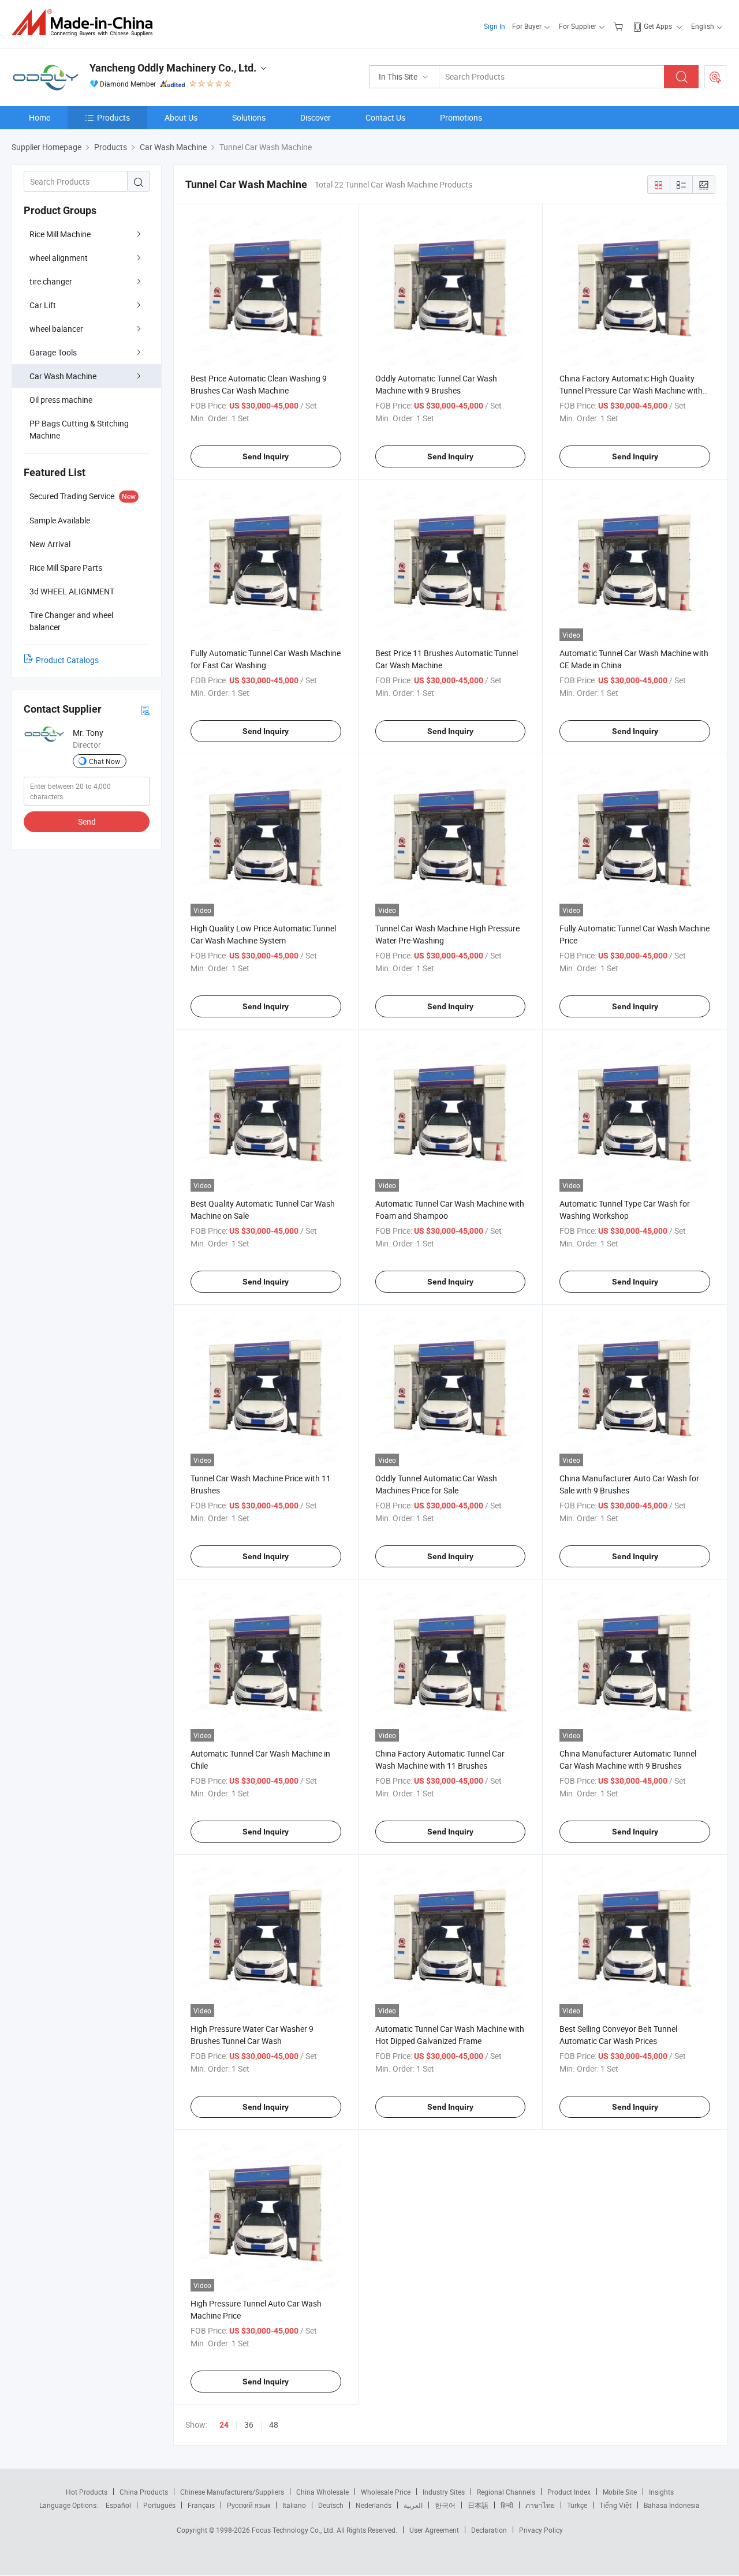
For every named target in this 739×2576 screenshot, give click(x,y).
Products (113, 117)
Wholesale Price (386, 2492)
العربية (413, 2505)
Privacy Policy (541, 2530)
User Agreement (434, 2530)
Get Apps (658, 26)
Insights (661, 2492)
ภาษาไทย (540, 2505)
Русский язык (249, 2505)
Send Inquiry (266, 456)
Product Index (569, 2492)
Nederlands (374, 2505)
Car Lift (43, 305)
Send (87, 821)
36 (249, 2425)
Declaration (489, 2530)
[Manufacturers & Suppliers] (86, 23)
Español (118, 2505)
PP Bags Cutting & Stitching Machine (79, 429)
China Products (144, 2492)
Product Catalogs (67, 660)
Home (40, 117)
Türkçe (577, 2505)
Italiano (294, 2505)
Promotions (461, 117)
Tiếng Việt (615, 2505)
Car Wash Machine (63, 376)
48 (274, 2425)
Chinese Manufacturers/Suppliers (232, 2492)
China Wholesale (322, 2492)
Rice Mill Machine (60, 234)
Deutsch (331, 2505)
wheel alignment (59, 258)
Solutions (249, 117)
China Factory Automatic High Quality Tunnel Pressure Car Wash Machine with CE (631, 390)
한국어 (445, 2505)
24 (224, 2425)
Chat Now (104, 761)
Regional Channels (506, 2492)
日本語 (478, 2505)
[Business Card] (145, 709)
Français (201, 2505)
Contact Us (385, 117)
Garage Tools (53, 352)
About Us (181, 117)
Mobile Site (620, 2492)
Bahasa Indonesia (672, 2505)
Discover (316, 117)
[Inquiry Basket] (620, 26)
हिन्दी (507, 2505)
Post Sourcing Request (715, 77)
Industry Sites (444, 2492)
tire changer (51, 281)
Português (159, 2505)
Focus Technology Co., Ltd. (294, 2530)
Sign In (494, 26)
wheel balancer (56, 329)
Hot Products (87, 2492)
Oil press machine (61, 400)
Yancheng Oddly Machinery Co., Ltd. (173, 68)
